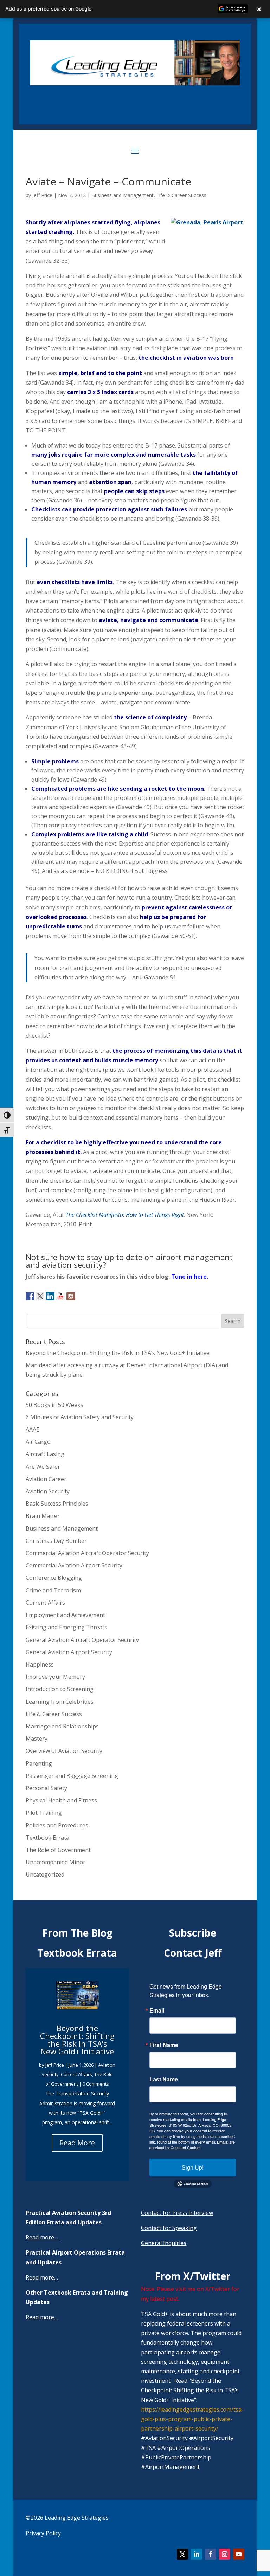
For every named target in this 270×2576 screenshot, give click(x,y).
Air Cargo (38, 1442)
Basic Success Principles (57, 1504)
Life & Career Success (181, 195)
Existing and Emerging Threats (66, 1627)
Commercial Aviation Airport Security (74, 1565)
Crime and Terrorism (53, 1590)
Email (157, 2010)
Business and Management (123, 195)
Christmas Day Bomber (56, 1541)
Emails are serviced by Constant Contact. (192, 2145)
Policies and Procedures (57, 1825)
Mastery (37, 1739)
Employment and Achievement (65, 1615)
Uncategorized (45, 1874)
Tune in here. (190, 1277)
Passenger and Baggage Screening (72, 1776)
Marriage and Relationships (62, 1726)
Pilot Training (44, 1813)
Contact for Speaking (169, 2228)
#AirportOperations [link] (184, 2448)
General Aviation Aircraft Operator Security (82, 1640)
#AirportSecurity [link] (211, 2438)
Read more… (42, 2237)
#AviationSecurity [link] (164, 2438)
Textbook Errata (47, 1838)
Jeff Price (42, 195)
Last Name (164, 2079)
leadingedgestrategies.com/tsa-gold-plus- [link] (192, 2419)
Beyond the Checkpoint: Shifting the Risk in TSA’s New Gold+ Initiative (118, 1353)
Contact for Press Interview (177, 2213)
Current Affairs (45, 1603)
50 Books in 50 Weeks (54, 1405)
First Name (164, 2045)
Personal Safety (46, 1788)
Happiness (40, 1664)
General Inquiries (164, 2243)
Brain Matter (43, 1516)
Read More (77, 2143)
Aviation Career (46, 1479)
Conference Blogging (54, 1578)
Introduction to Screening (60, 1689)
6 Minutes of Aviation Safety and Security (80, 1417)
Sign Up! (193, 2167)
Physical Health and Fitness (61, 1800)
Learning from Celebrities (60, 1702)
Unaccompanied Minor (56, 1862)
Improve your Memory (55, 1677)
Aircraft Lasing (45, 1454)
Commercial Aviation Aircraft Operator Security (87, 1553)
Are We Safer (43, 1467)
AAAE (33, 1429)
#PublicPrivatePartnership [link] (176, 2457)
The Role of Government (58, 1850)
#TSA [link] (148, 2448)
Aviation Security (48, 1491)
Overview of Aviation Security (64, 1751)
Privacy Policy (43, 2533)
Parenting (39, 1763)
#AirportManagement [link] (170, 2467)
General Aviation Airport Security (69, 1652)
